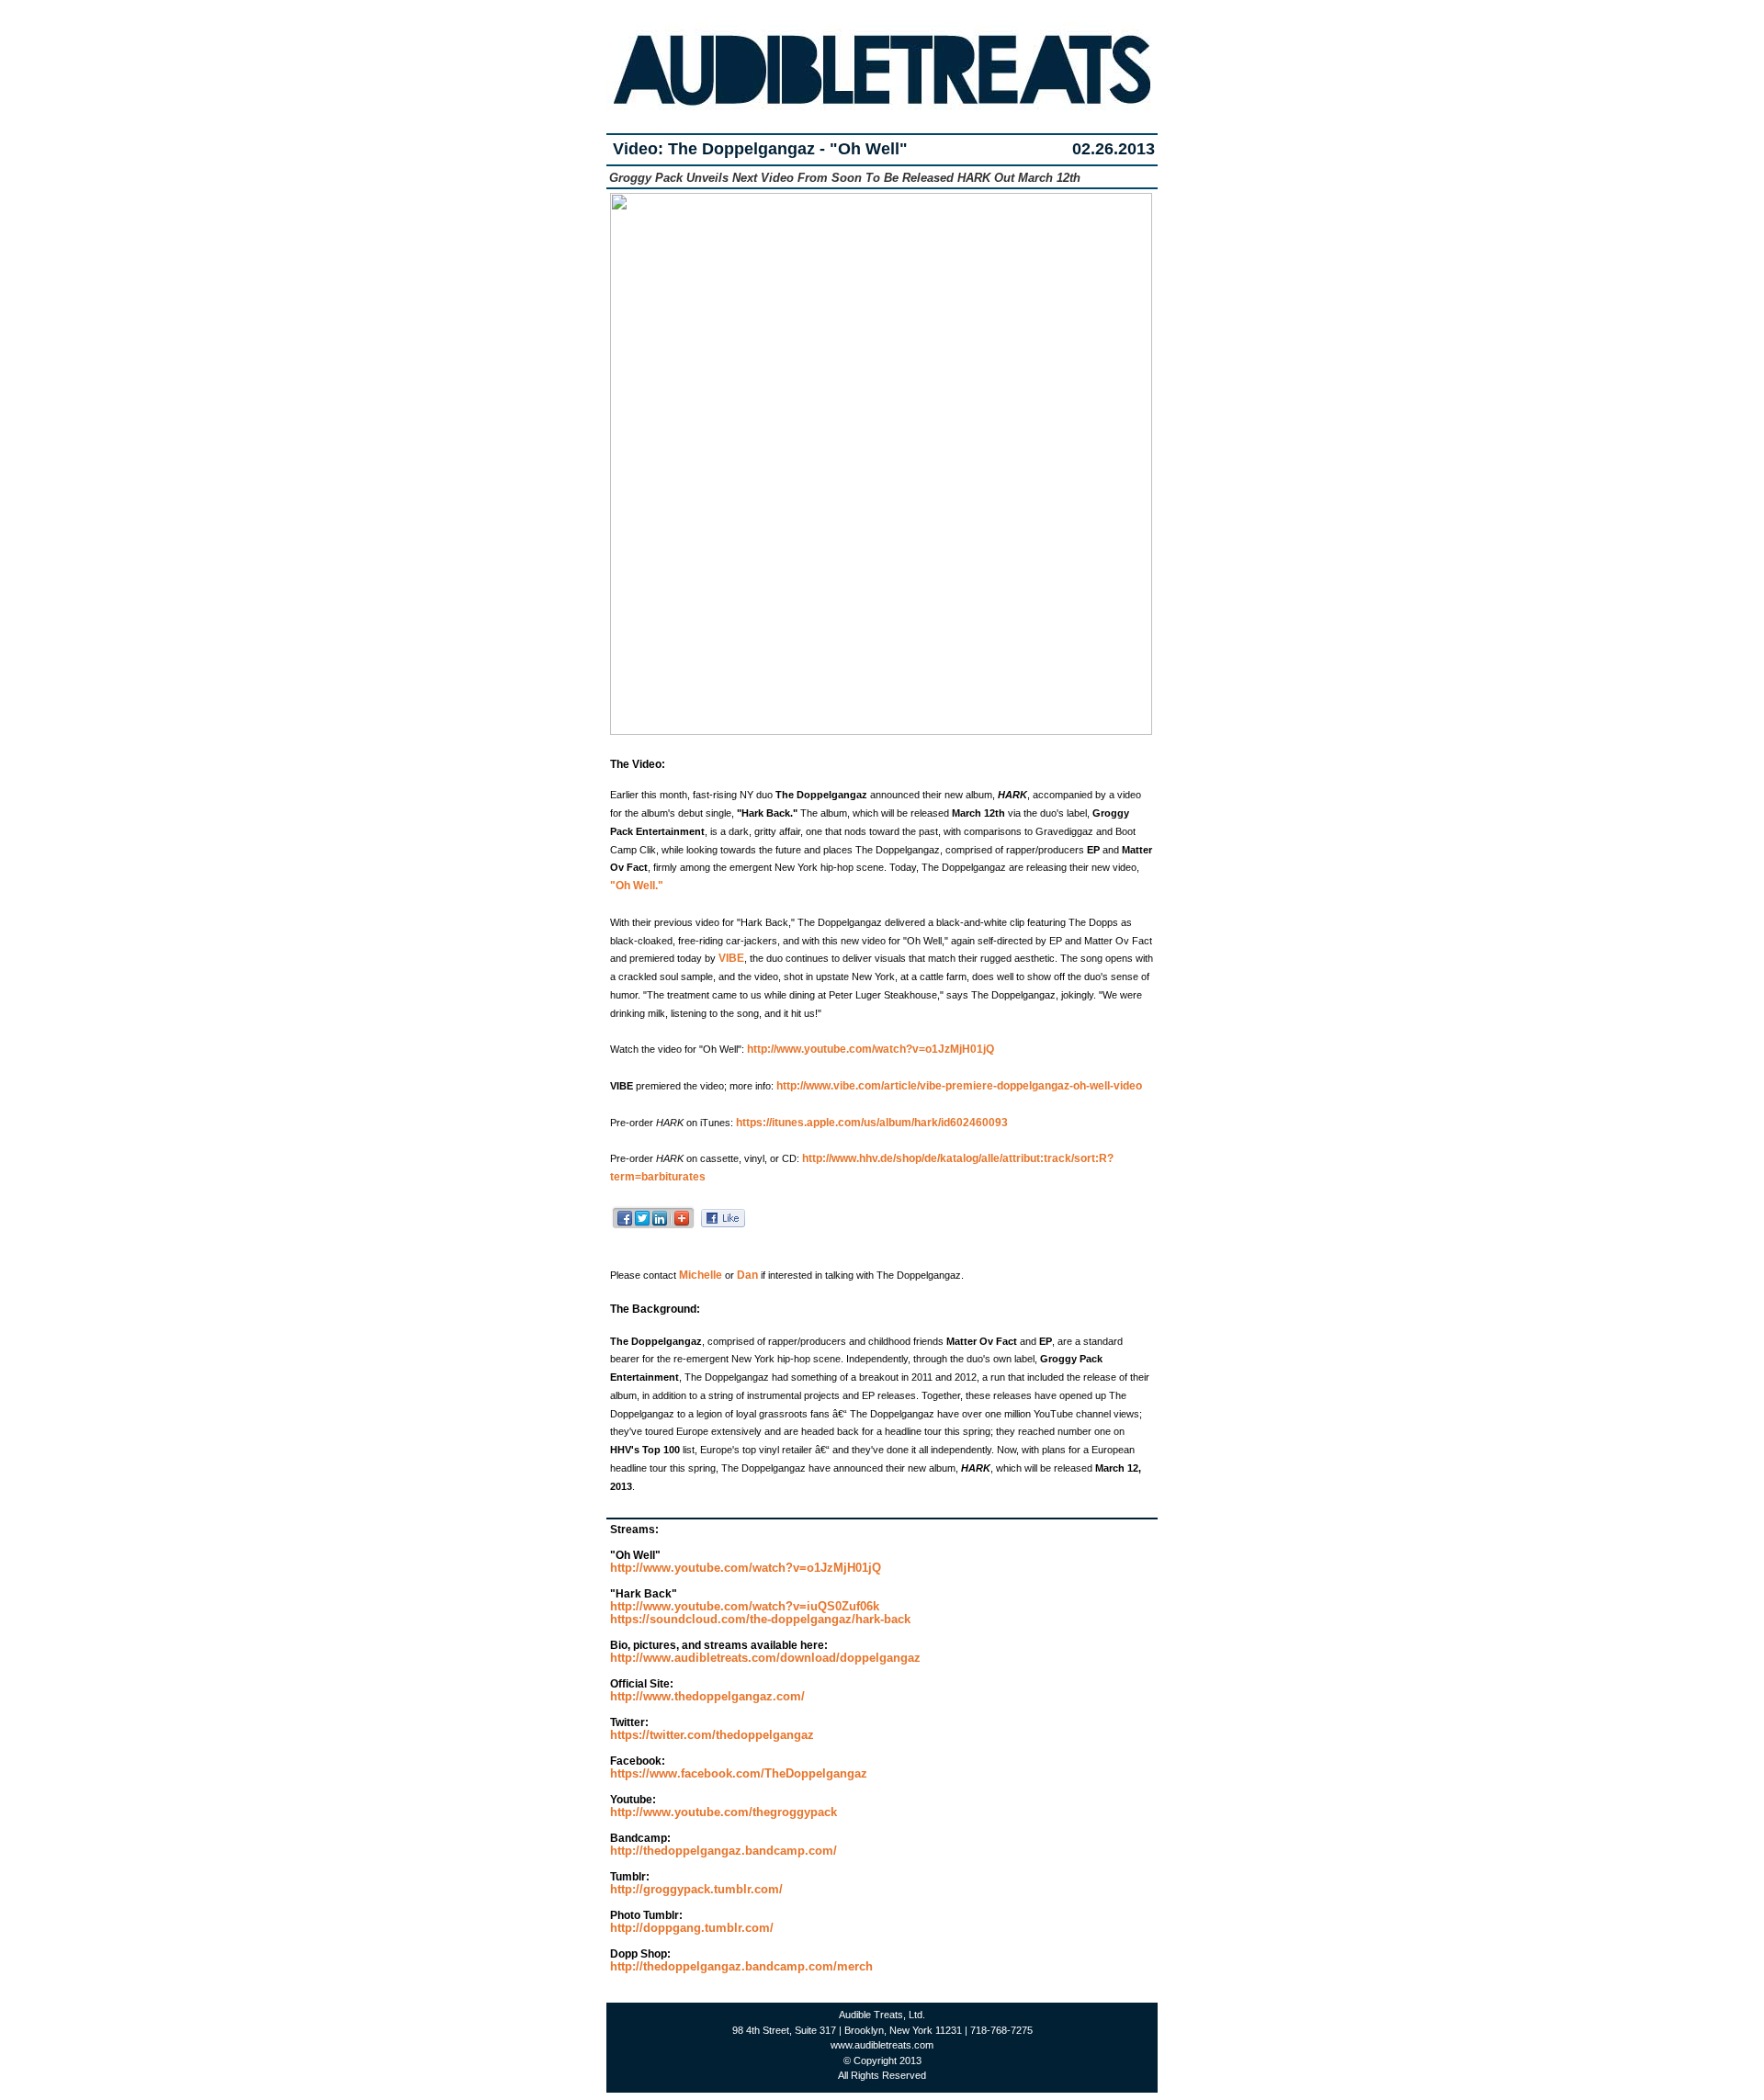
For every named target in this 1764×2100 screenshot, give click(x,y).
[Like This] (723, 1222)
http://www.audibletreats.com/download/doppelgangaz (765, 1658)
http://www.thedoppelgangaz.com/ (707, 1696)
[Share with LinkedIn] (660, 1226)
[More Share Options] (682, 1226)
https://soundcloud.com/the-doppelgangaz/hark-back (760, 1619)
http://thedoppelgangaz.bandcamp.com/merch (741, 1966)
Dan (747, 1275)
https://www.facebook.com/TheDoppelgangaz (739, 1773)
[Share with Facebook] (625, 1226)
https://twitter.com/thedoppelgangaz (712, 1735)
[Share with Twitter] (643, 1226)
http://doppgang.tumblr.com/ (692, 1928)
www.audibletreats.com (882, 2045)
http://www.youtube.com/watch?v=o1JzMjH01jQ (869, 1049)
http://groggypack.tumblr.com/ (696, 1889)
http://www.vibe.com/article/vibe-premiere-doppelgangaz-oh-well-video (958, 1086)
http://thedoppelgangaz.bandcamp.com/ (724, 1851)
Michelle (701, 1275)
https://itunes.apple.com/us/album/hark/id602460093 (871, 1123)
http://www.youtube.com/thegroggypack (724, 1812)
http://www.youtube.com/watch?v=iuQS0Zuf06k (745, 1606)
